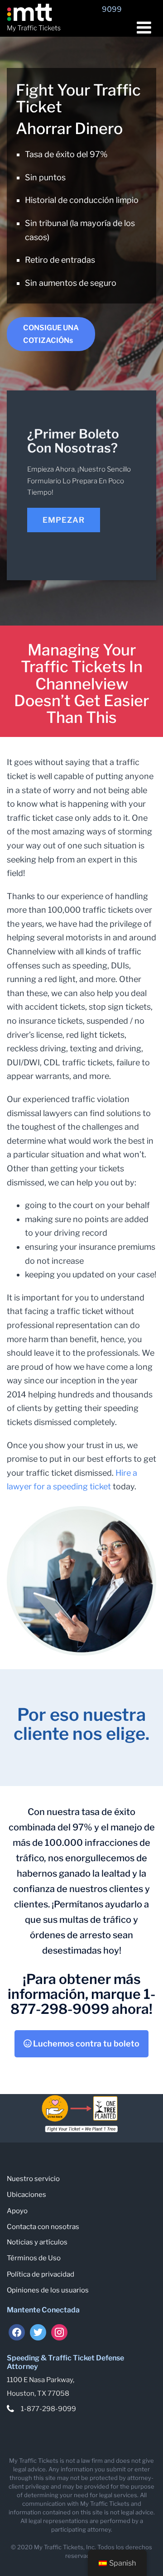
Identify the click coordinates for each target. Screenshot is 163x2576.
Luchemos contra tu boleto (85, 2044)
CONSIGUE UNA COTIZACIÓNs (51, 334)
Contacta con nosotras (43, 2227)
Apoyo (17, 2211)
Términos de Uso (34, 2258)
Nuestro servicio (33, 2179)
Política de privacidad (41, 2274)
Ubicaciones (26, 2195)
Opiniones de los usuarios (48, 2290)
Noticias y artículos (37, 2242)
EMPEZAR (64, 520)
